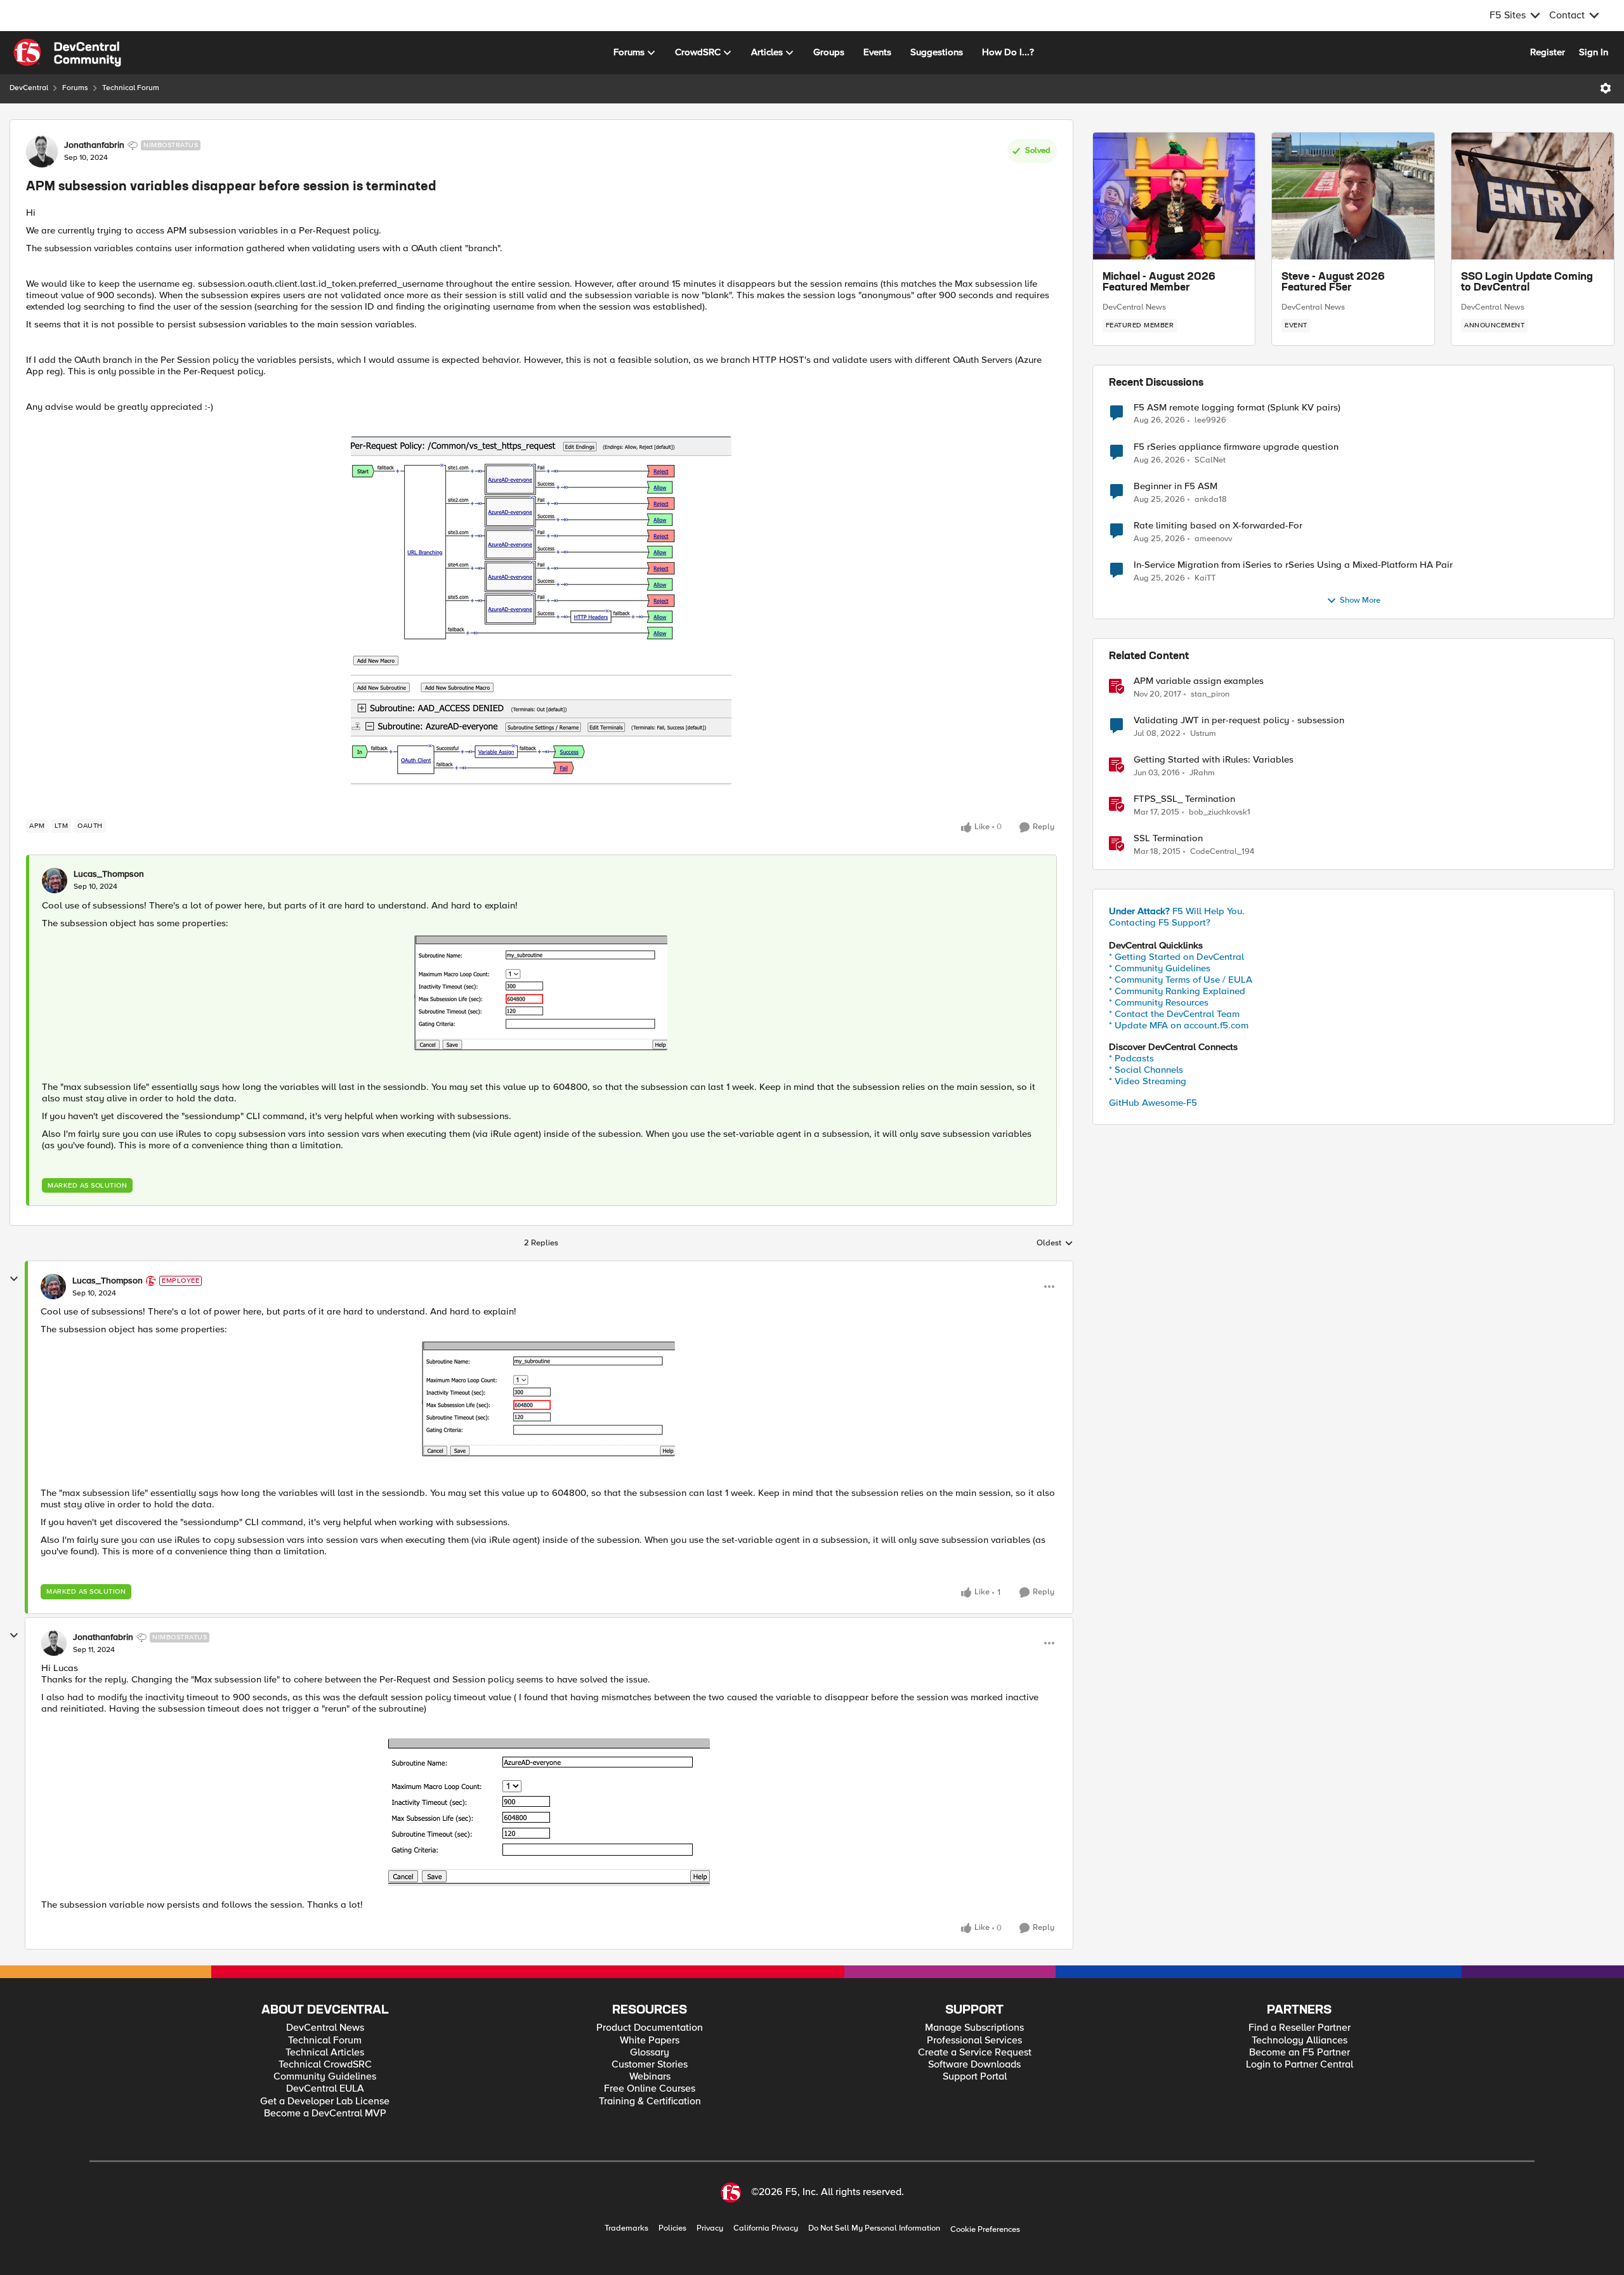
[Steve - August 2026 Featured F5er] (1353, 196)
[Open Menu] (1606, 88)
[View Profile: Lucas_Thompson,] (55, 881)
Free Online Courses (650, 2089)
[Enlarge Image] (541, 611)
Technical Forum (131, 88)
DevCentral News (1134, 307)
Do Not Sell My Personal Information (874, 2228)
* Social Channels (1146, 1070)
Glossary (650, 2053)
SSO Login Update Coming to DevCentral (1527, 283)
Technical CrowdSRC (325, 2065)
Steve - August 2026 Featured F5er (1333, 283)
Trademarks (626, 2228)
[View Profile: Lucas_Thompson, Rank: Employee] (53, 1287)
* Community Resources (1159, 1002)
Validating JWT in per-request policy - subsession (1239, 720)
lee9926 (1210, 420)
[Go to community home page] (67, 53)
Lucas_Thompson (109, 874)
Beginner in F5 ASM (1175, 486)
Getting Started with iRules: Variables (1214, 760)
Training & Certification (650, 2101)
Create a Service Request (975, 2053)
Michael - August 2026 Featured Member (1159, 283)
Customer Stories (650, 2065)
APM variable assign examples (1199, 681)
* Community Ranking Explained (1177, 991)
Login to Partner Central (1300, 2065)
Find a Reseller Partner (1300, 2028)
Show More (1360, 600)
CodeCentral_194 (1222, 852)
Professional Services (974, 2041)
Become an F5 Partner (1300, 2053)
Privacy (710, 2228)
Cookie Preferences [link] (985, 2229)
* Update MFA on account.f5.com (1179, 1025)
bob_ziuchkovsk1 (1220, 812)
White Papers (650, 2041)
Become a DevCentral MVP (325, 2114)
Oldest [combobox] (1055, 1243)
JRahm (1202, 773)
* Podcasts (1131, 1058)
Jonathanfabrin (94, 145)
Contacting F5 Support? (1160, 922)
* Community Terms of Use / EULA (1181, 980)
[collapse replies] (14, 1279)
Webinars (650, 2077)
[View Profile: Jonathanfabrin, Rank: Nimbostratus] (42, 152)
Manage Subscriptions (974, 2028)
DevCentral (29, 88)
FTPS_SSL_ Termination (1184, 799)
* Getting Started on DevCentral (1176, 957)
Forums (75, 88)
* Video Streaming (1148, 1081)
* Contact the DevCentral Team (1174, 1014)
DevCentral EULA (325, 2089)
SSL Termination (1168, 838)
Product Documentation (650, 2028)
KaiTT (1205, 578)
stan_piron (1210, 694)
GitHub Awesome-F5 (1153, 1103)
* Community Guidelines (1160, 968)
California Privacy (766, 2228)
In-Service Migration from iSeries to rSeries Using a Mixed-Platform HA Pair (1293, 565)
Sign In (1594, 52)
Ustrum (1203, 734)
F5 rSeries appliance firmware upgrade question (1236, 447)
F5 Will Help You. (1177, 911)
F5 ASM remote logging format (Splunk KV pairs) (1237, 408)
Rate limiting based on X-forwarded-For (1218, 526)
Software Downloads (974, 2065)
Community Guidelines (325, 2077)
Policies (672, 2228)
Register (1548, 52)
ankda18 (1211, 500)
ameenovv (1213, 539)
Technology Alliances (1300, 2041)
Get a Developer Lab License (325, 2101)
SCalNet (1210, 460)
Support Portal (975, 2077)
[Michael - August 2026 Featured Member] (1174, 196)
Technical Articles (325, 2053)
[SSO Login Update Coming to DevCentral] (1533, 196)
